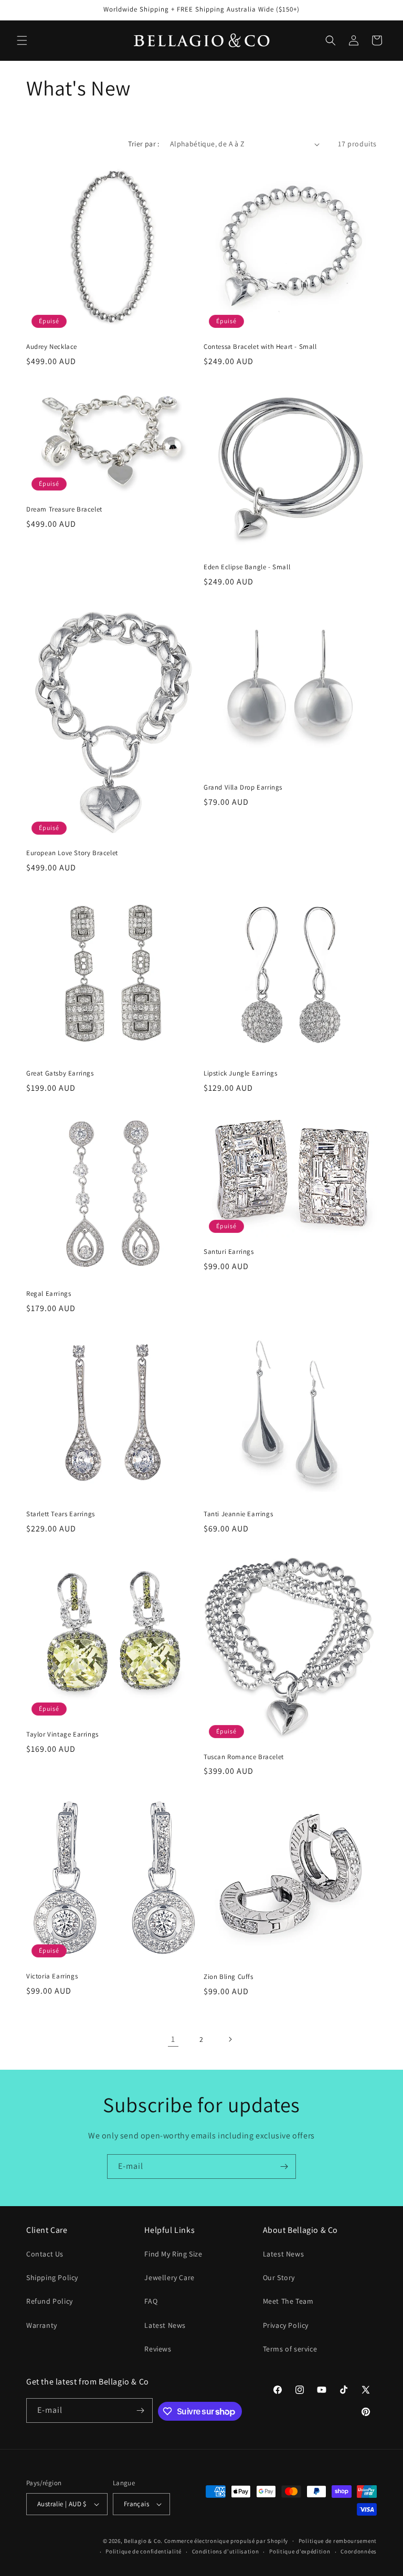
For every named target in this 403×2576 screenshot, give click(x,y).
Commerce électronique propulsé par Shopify (226, 2541)
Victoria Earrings (52, 1976)
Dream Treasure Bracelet (64, 509)
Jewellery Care (169, 2277)
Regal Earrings (49, 1294)
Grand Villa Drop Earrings (243, 787)
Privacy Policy (286, 2325)
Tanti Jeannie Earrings (238, 1514)
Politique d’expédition (300, 2551)
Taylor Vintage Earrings (62, 1734)
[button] (22, 40)
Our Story (279, 2277)
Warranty (42, 2325)
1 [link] (173, 2039)
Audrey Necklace (52, 347)
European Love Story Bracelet (72, 853)
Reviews (158, 2349)
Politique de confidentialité (144, 2551)
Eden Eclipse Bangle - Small (247, 567)
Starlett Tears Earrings (61, 1514)
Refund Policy (50, 2301)
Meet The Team (288, 2301)
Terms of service (290, 2349)
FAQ (151, 2301)
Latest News (165, 2325)
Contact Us (45, 2254)
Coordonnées (359, 2551)
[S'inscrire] (284, 2167)
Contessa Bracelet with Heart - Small (260, 347)
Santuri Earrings (229, 1252)
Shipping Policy (52, 2277)
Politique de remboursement (338, 2541)
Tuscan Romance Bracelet (244, 1757)
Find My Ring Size (173, 2254)
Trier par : (144, 144)
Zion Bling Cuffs (229, 1977)
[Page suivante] (230, 2039)
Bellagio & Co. (143, 2541)
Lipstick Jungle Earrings (240, 1073)
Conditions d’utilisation (226, 2551)
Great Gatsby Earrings (60, 1073)
